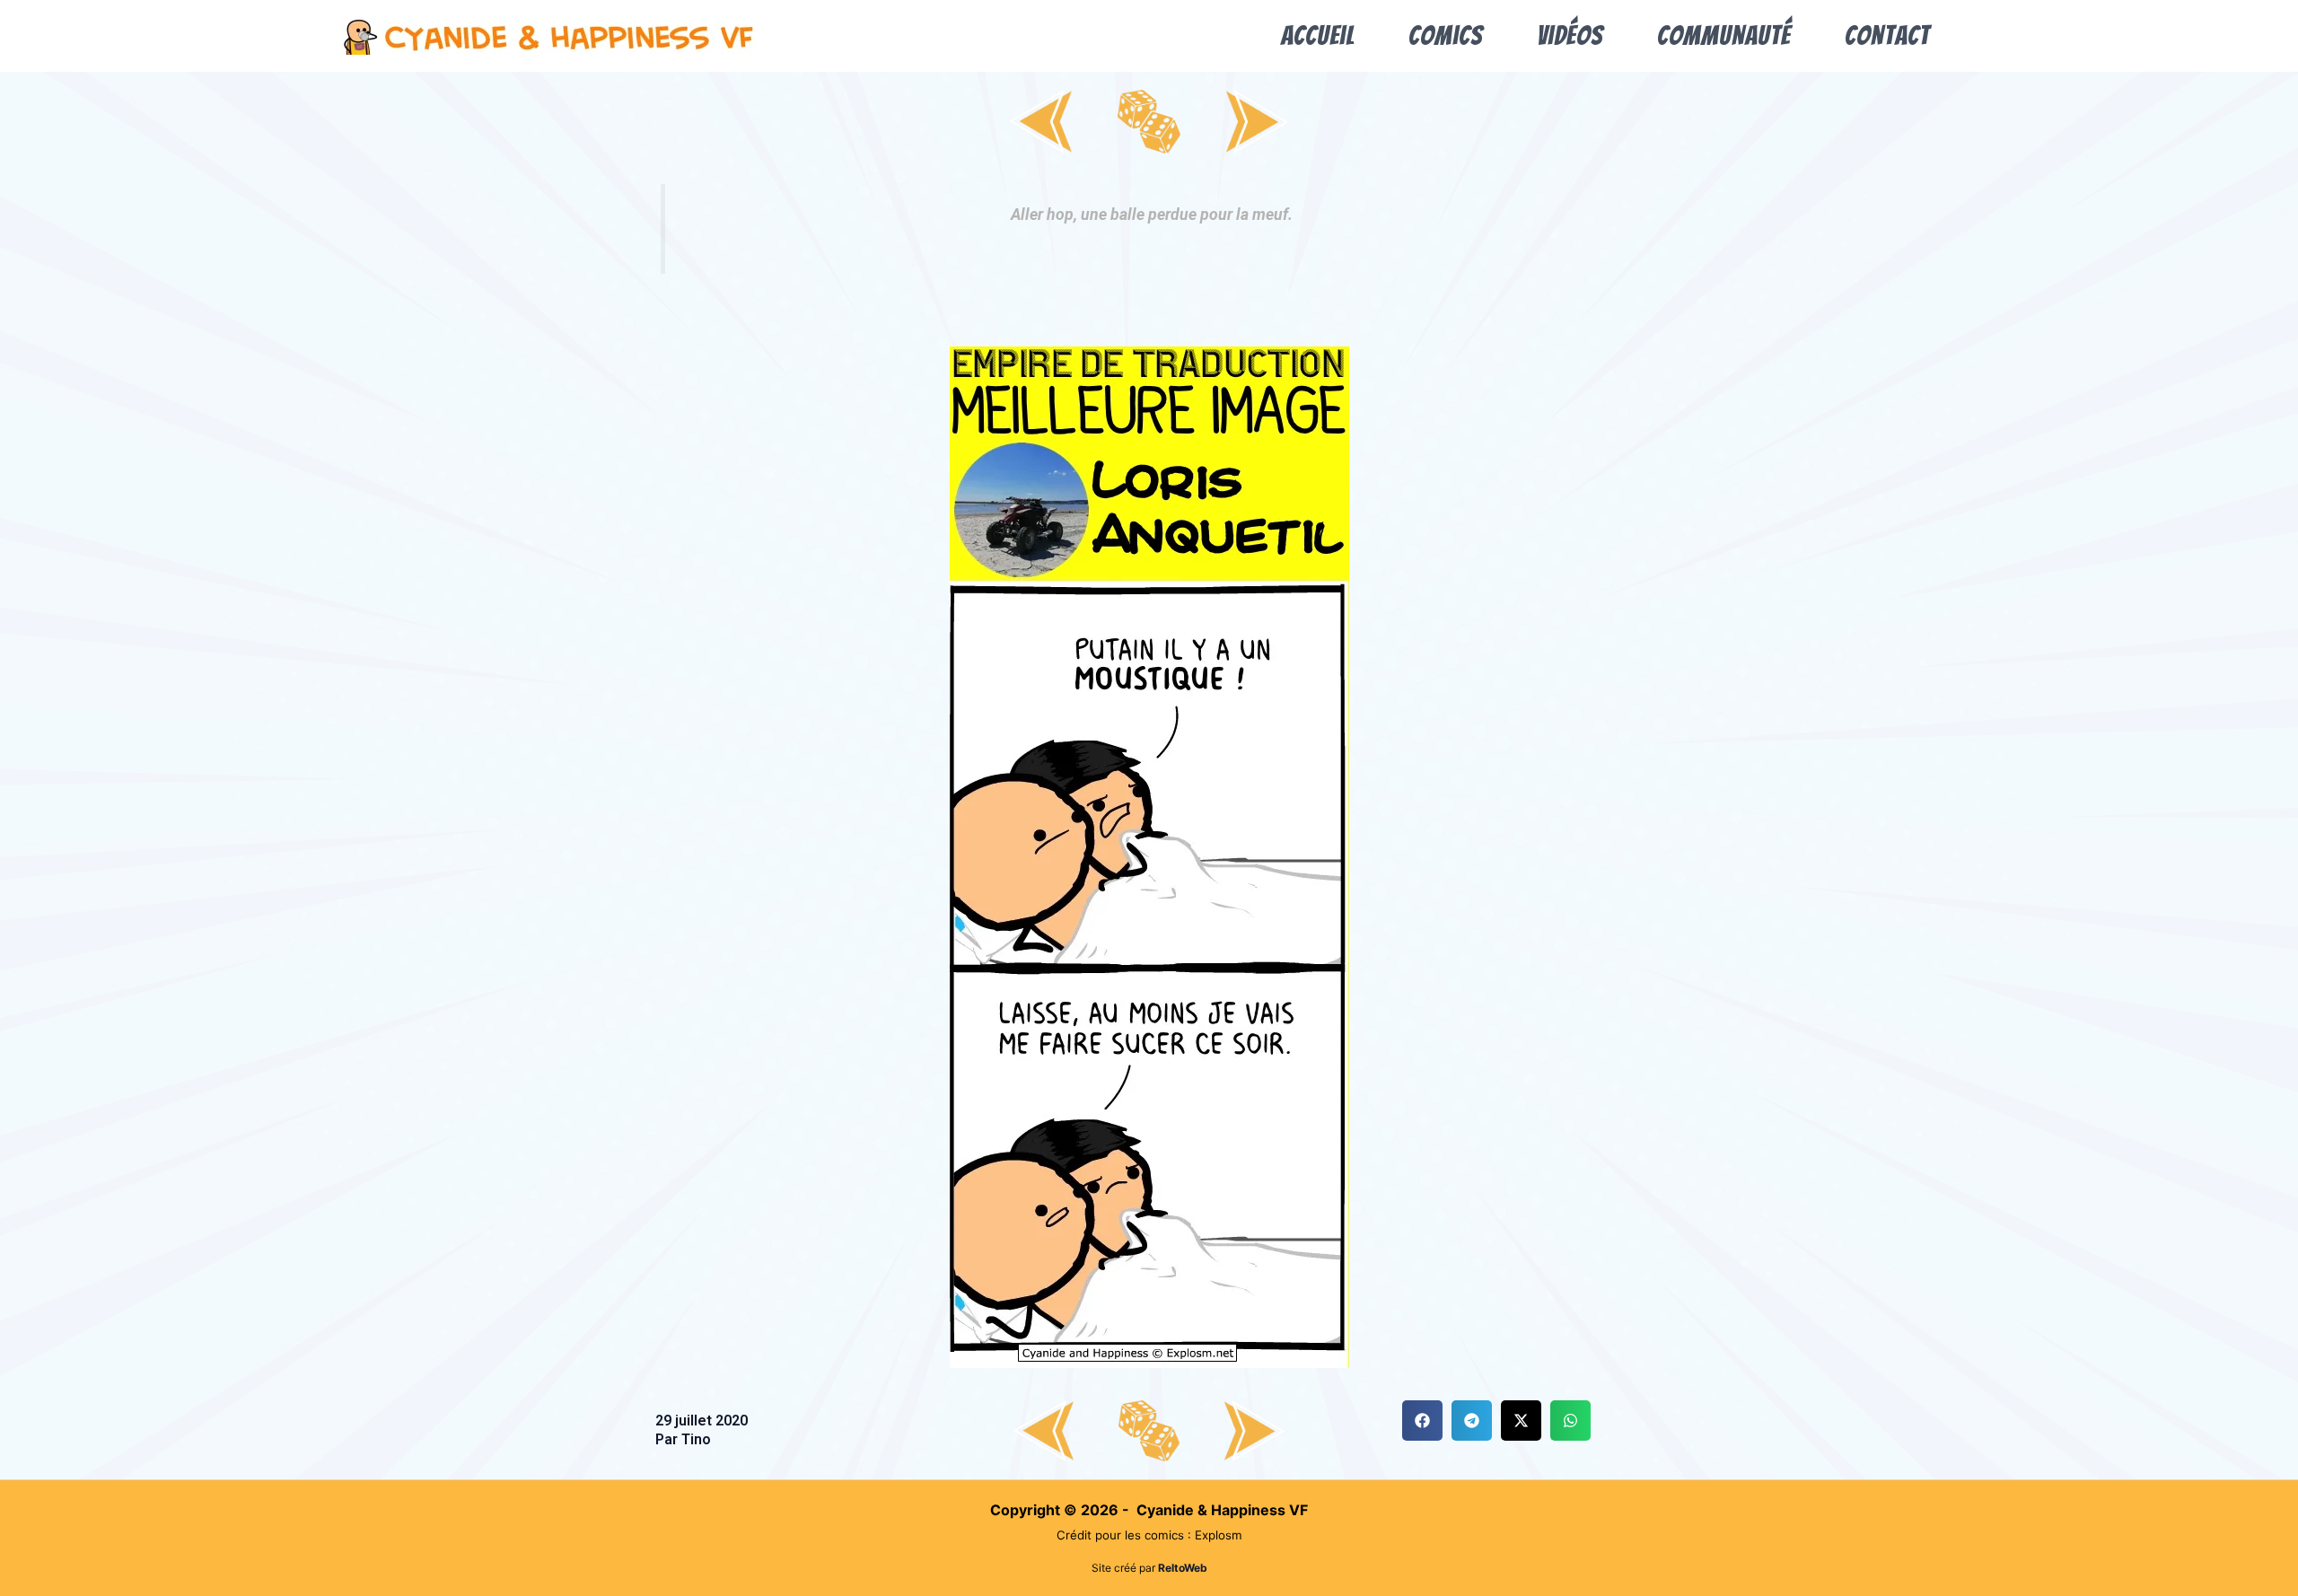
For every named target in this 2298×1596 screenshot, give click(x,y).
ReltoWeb (1183, 1568)
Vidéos (1570, 35)
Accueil (1318, 35)
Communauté (1724, 35)
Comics (1446, 35)
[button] (1422, 1421)
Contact (1887, 35)
